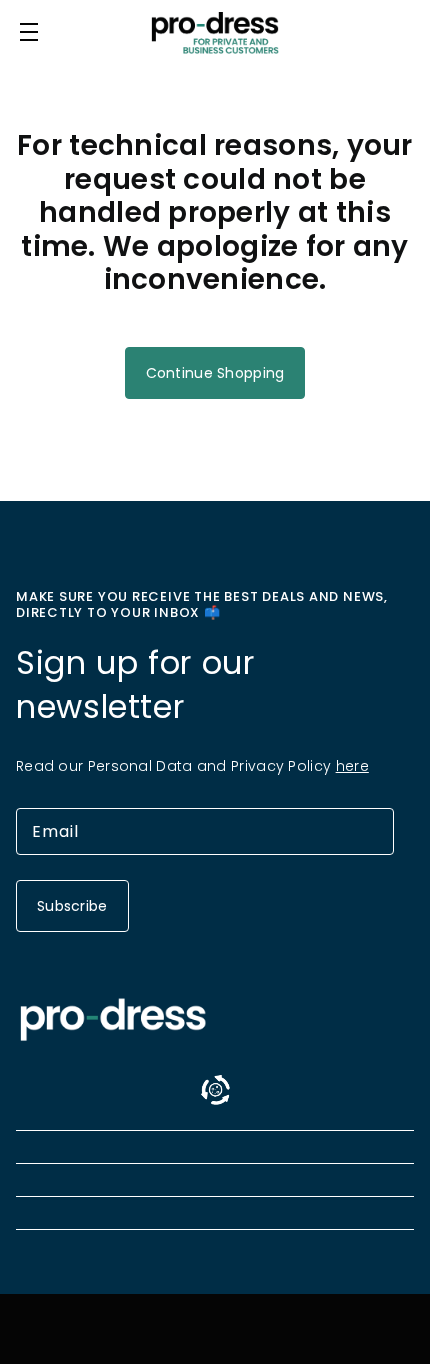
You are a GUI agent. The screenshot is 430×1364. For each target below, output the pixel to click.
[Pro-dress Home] (215, 33)
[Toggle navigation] (29, 32)
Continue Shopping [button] (215, 373)
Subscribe (72, 906)
